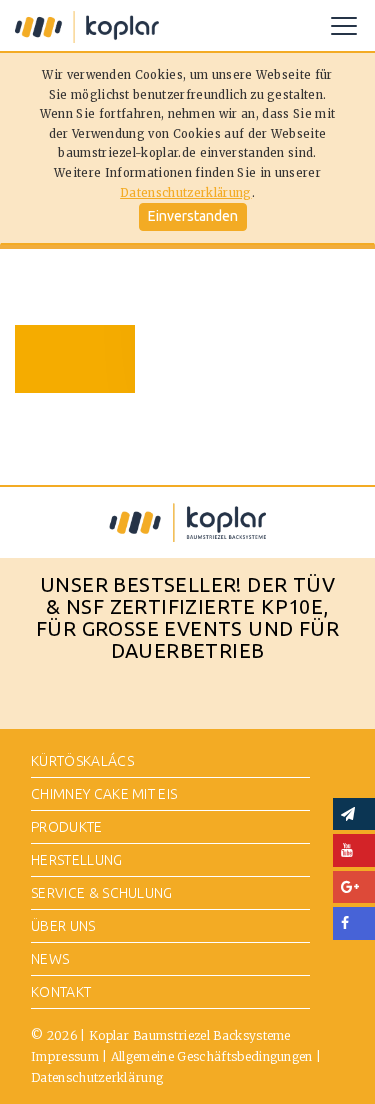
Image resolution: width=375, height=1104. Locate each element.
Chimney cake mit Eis (104, 794)
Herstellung (77, 860)
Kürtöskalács (82, 761)
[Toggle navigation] (344, 26)
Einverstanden (193, 216)
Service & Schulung (102, 893)
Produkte (67, 827)
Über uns (63, 926)
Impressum (65, 1056)
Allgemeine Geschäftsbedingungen (212, 1056)
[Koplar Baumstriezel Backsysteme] (87, 25)
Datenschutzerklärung (185, 193)
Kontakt (61, 992)
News (50, 959)
